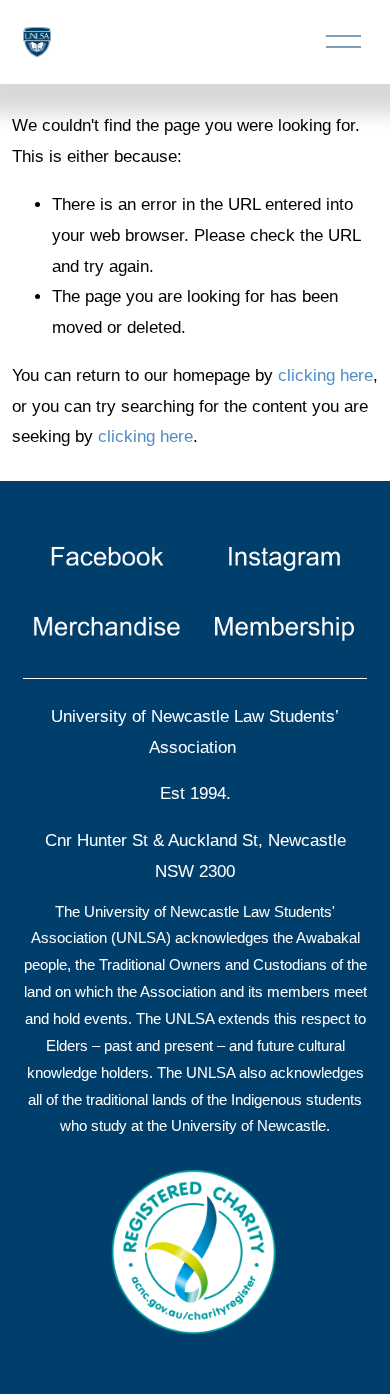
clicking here (325, 375)
